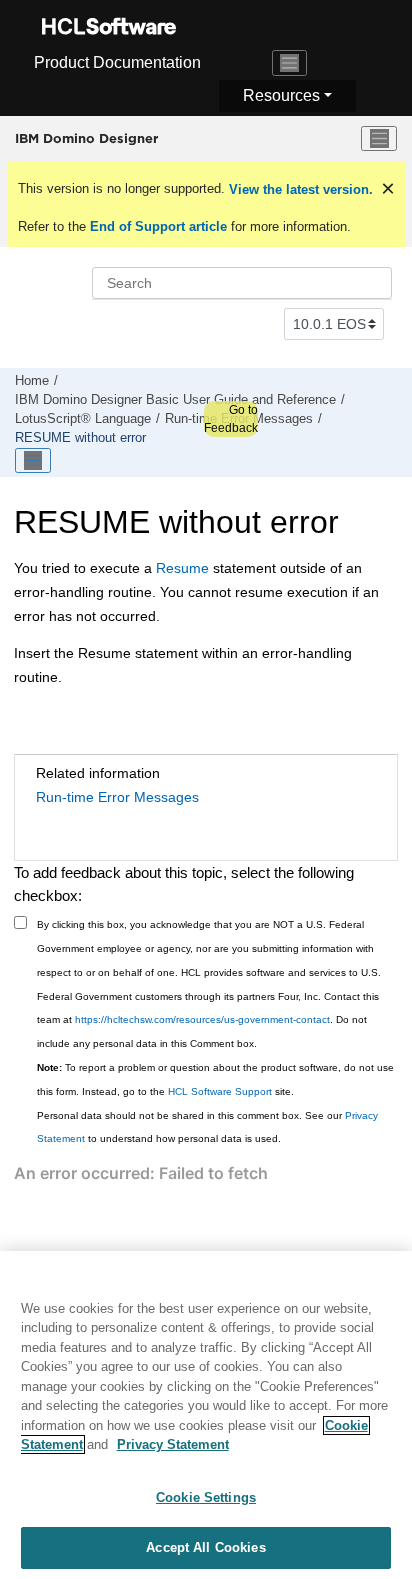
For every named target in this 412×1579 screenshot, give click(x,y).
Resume (182, 568)
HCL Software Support (220, 1091)
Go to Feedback (231, 419)
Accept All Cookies (205, 1547)
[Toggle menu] (379, 139)
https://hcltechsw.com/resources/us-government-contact (202, 1019)
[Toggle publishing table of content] (33, 461)
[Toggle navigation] (290, 63)
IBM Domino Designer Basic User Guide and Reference (175, 400)
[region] (206, 1415)
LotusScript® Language (83, 419)
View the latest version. (299, 189)
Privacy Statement (173, 1444)
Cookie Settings (206, 1497)
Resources (281, 95)
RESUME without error (80, 438)
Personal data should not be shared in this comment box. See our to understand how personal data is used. (207, 1127)
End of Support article (158, 226)
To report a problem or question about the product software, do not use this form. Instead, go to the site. (215, 1079)
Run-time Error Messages (117, 797)
